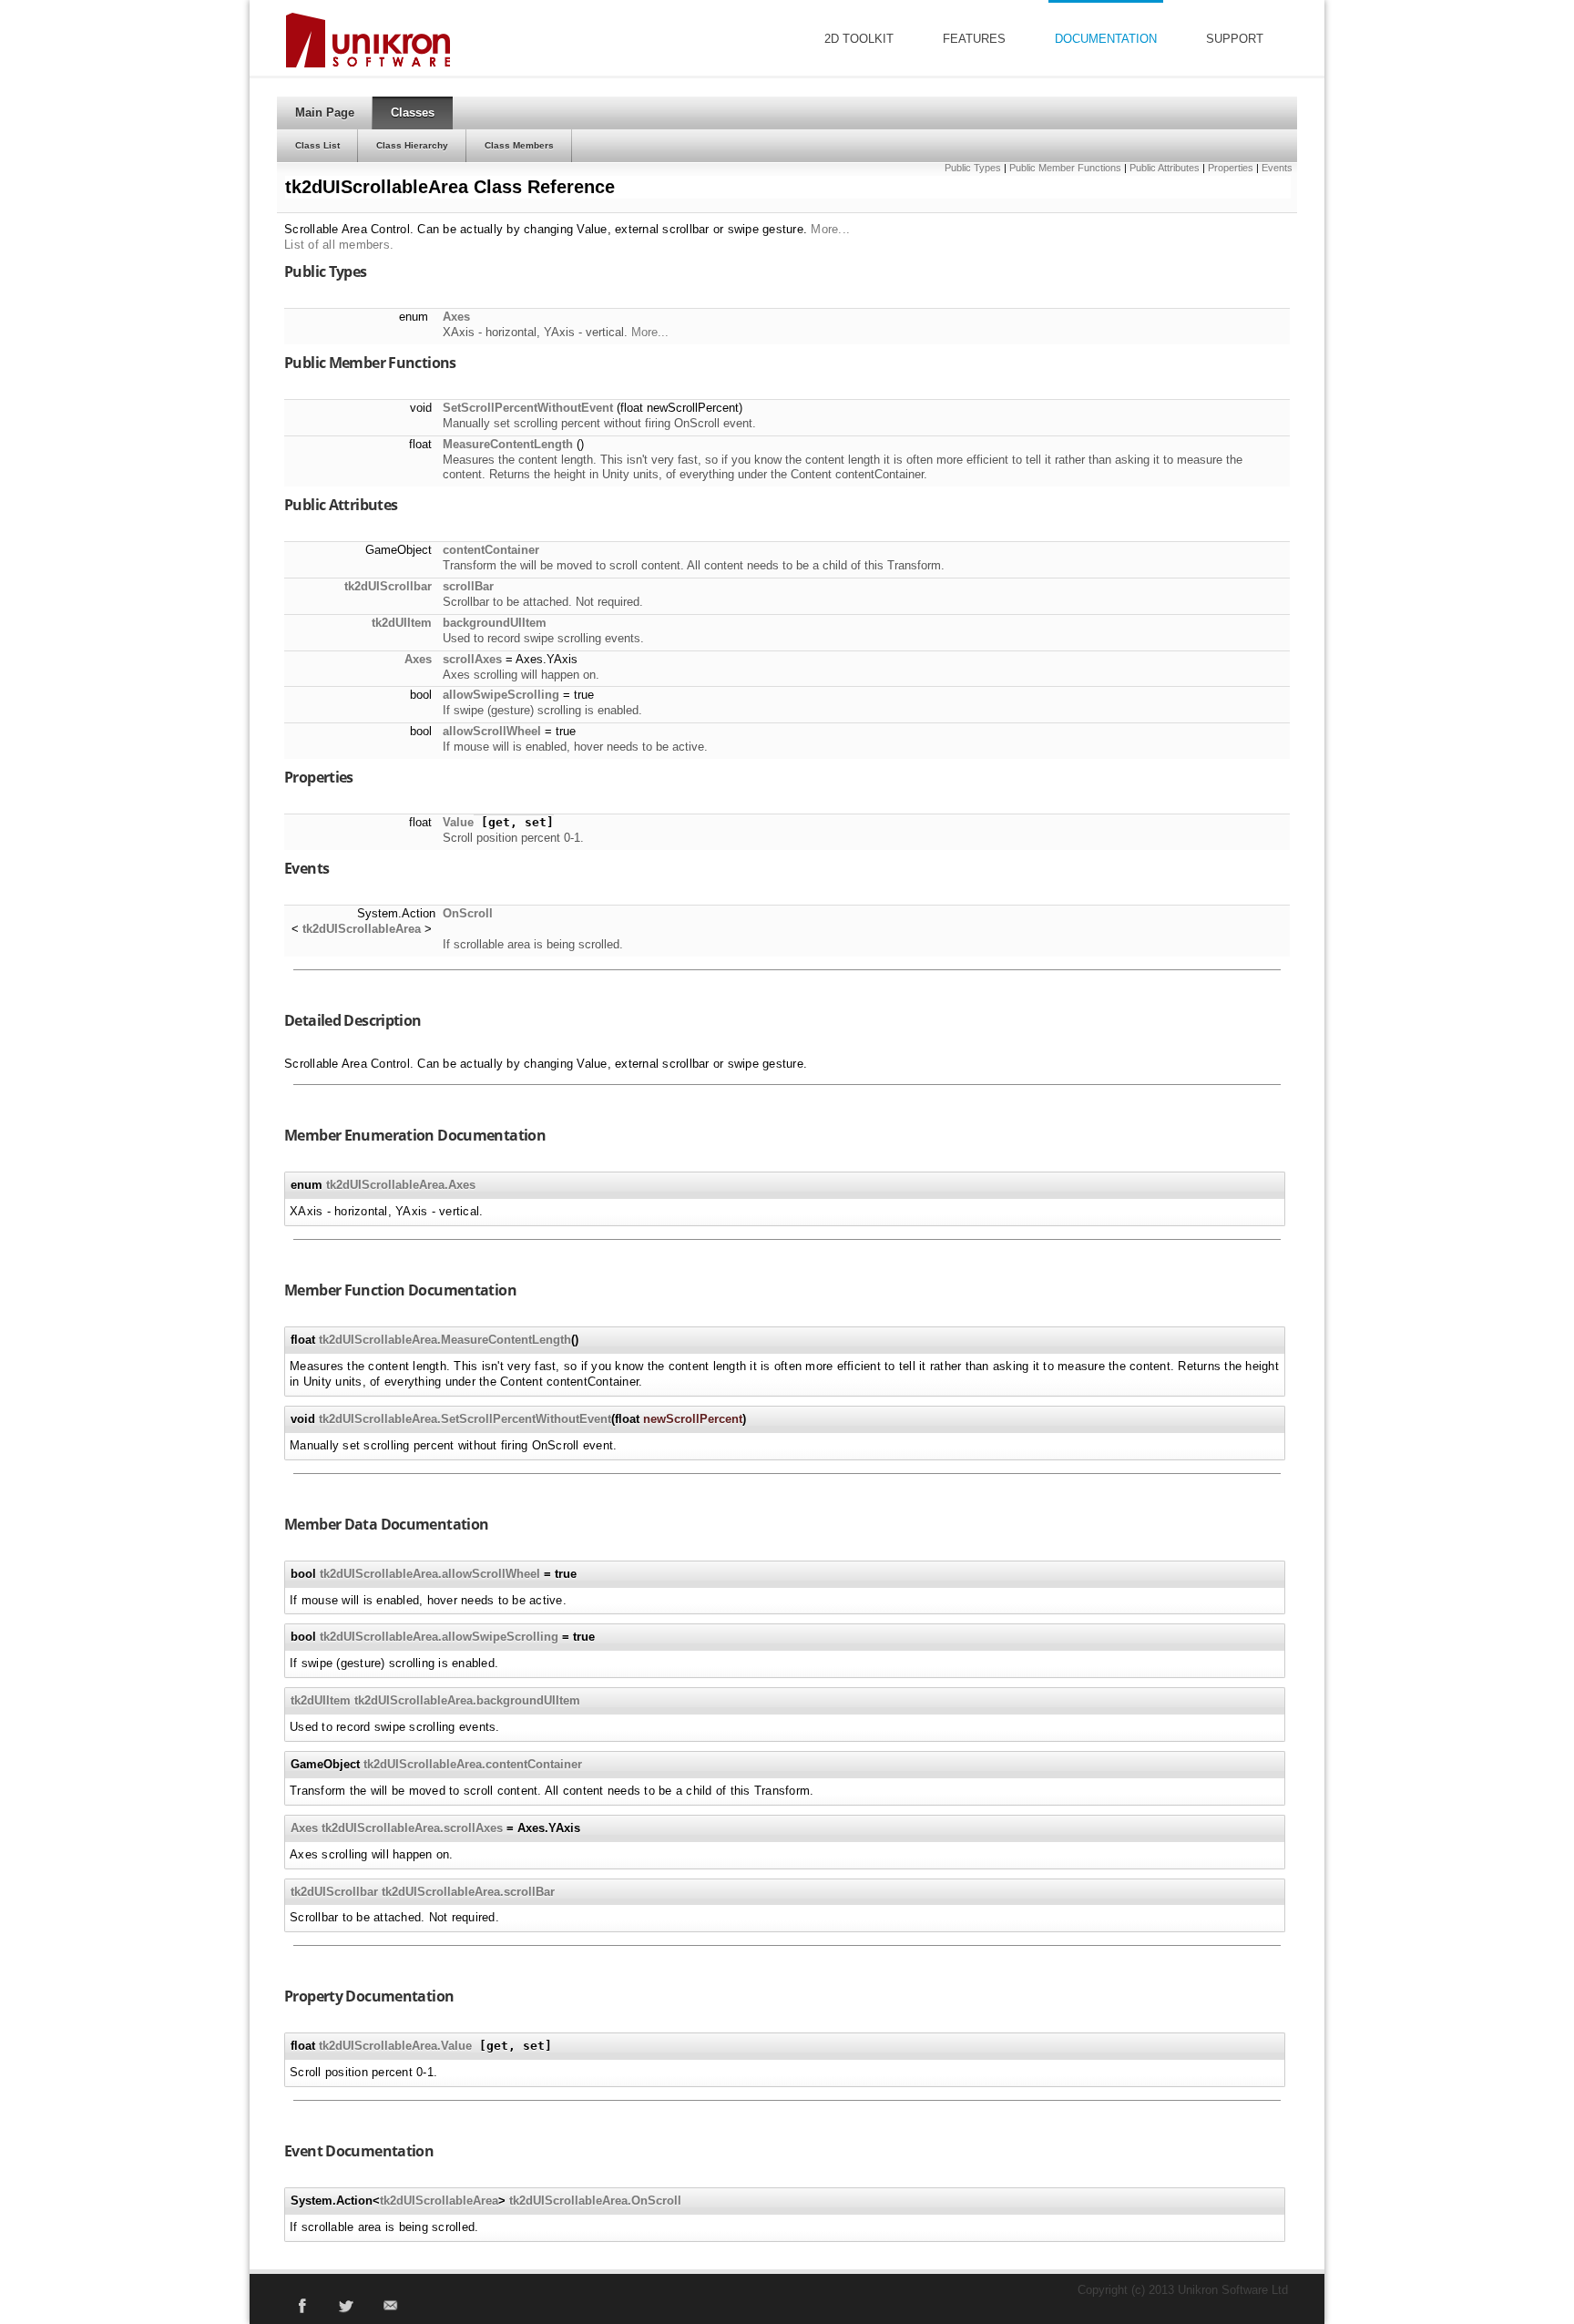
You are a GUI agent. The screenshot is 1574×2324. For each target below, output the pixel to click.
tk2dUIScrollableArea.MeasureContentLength (445, 1340)
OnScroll (468, 913)
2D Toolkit (859, 39)
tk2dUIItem (402, 623)
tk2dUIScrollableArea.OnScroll (595, 2201)
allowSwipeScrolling (501, 695)
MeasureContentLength (508, 444)
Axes (456, 317)
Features (974, 39)
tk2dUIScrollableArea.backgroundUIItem (467, 1700)
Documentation (1106, 39)
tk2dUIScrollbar (388, 586)
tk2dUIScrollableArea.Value (395, 2046)
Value (458, 822)
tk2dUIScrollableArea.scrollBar (468, 1892)
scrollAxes (472, 659)
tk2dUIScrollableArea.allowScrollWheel (430, 1574)
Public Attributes (1165, 168)
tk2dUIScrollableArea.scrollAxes (412, 1828)
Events (1277, 168)
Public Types (973, 168)
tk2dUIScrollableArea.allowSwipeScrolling (439, 1637)
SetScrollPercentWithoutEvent (528, 408)
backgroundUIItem (495, 623)
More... (830, 229)
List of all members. (339, 245)
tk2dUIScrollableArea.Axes (401, 1185)
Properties (1231, 168)
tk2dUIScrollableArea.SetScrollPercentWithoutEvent (465, 1419)
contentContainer (491, 550)
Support (1235, 39)
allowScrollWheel (492, 731)
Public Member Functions (1065, 168)
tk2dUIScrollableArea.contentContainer (473, 1764)
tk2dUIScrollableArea (362, 929)
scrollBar (468, 586)
